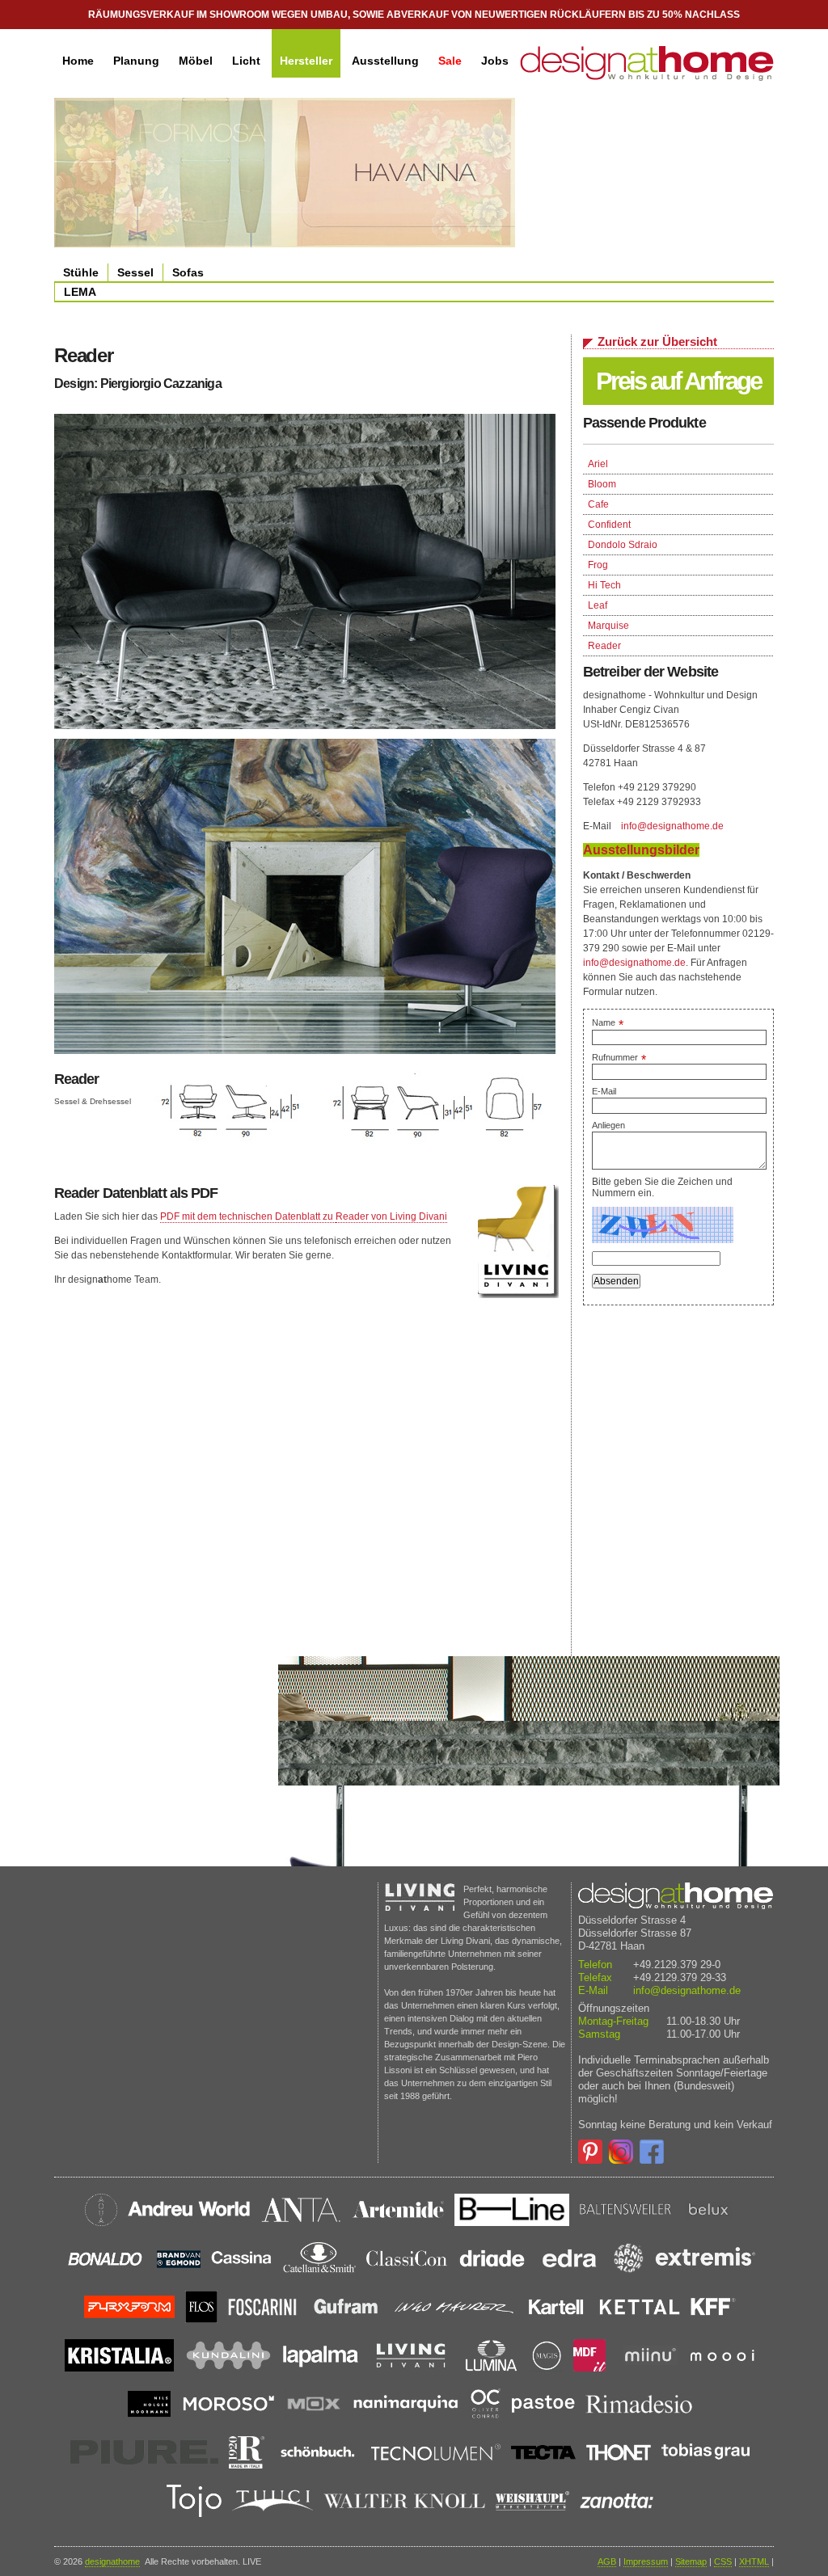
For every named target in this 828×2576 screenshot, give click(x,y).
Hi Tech (604, 585)
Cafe (598, 504)
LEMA (80, 292)
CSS (723, 2561)
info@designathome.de (672, 826)
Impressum (646, 2561)
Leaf (598, 605)
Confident (609, 525)
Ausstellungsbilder (641, 850)
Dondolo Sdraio (623, 545)
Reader (604, 646)
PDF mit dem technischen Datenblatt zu (248, 1216)
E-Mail (604, 1091)
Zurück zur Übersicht (657, 341)
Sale (450, 61)
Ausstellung (385, 61)
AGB (607, 2561)
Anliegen (608, 1125)
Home (78, 61)
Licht (246, 61)
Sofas (188, 272)
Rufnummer (619, 1057)
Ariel (598, 464)
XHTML (754, 2561)
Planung (136, 61)
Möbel (196, 61)
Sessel (135, 272)
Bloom (602, 484)
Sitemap (691, 2561)
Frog (598, 565)
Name (608, 1022)
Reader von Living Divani (391, 1216)
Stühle (81, 272)
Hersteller (306, 61)
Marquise (608, 626)
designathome (112, 2561)
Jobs (495, 61)
